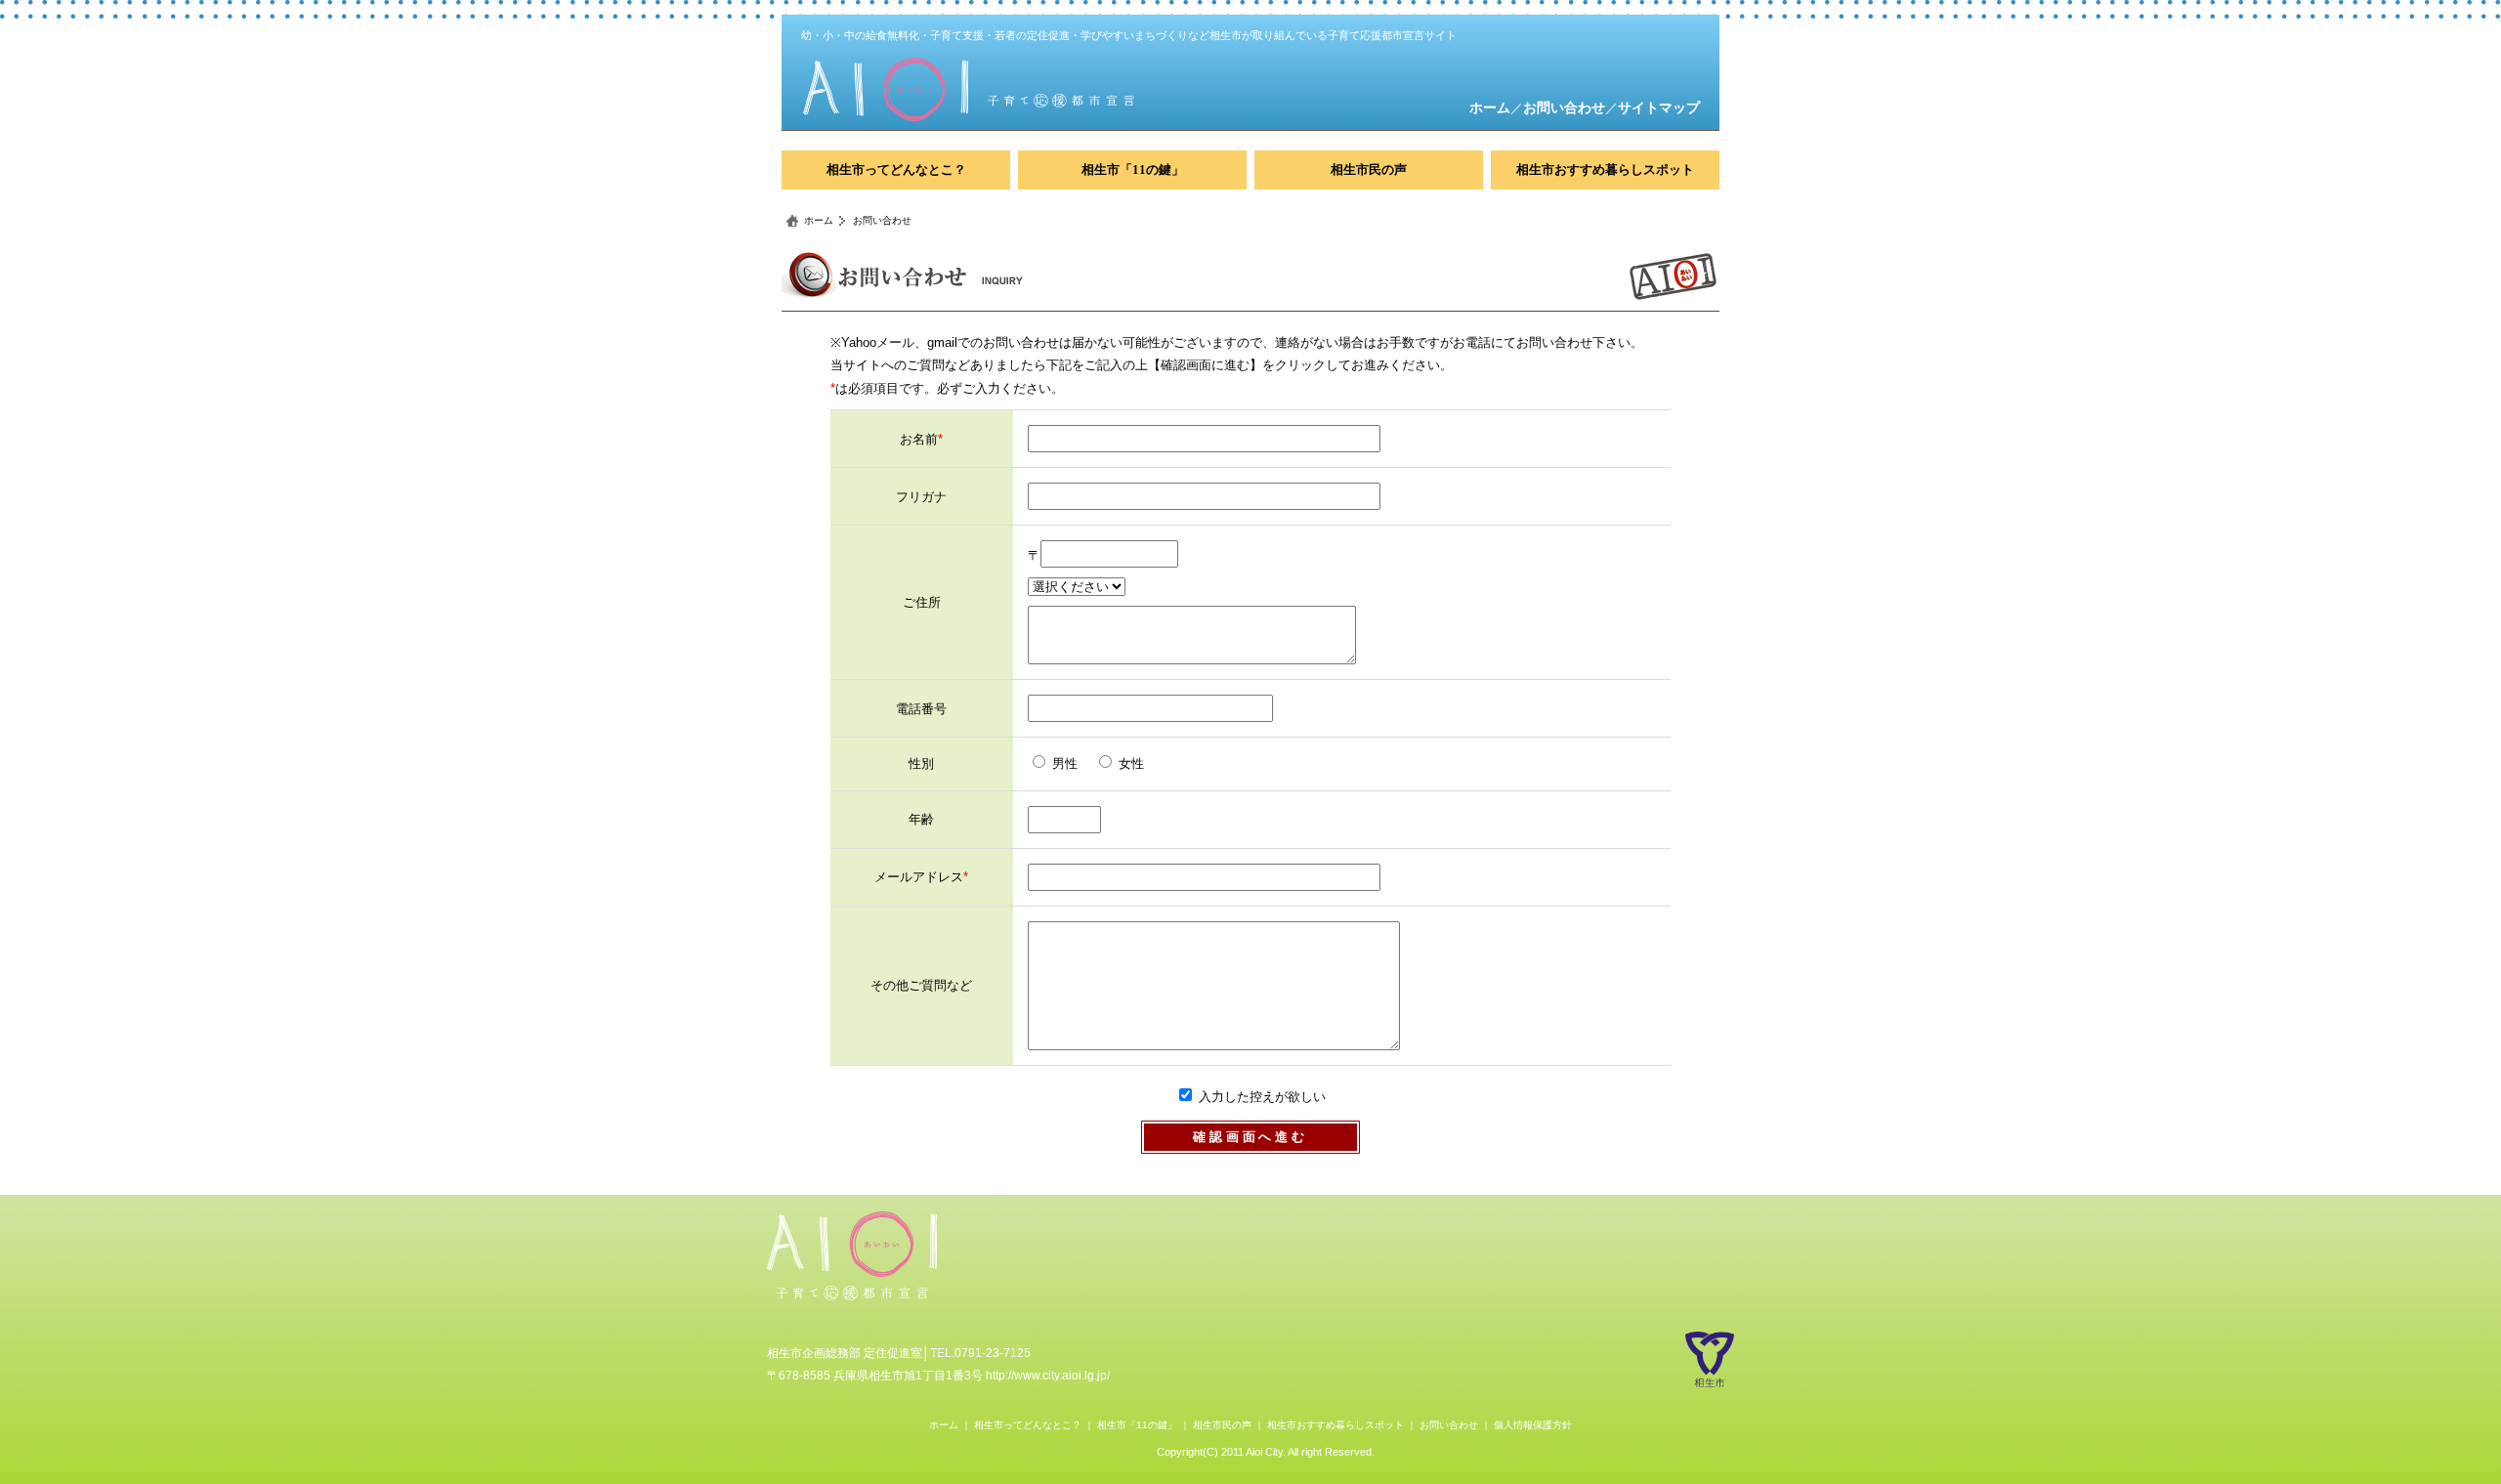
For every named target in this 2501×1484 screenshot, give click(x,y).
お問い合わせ (1564, 107)
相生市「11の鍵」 (1133, 170)
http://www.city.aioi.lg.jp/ (1048, 1376)
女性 (1131, 763)
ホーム (1490, 107)
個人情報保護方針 (1533, 1425)
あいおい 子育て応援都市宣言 (852, 1257)
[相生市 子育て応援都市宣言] (1067, 89)
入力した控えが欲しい (1262, 1097)
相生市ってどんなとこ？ (896, 170)
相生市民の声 (1369, 170)
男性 (1065, 763)
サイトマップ (1659, 107)
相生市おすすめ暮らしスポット (1605, 170)
